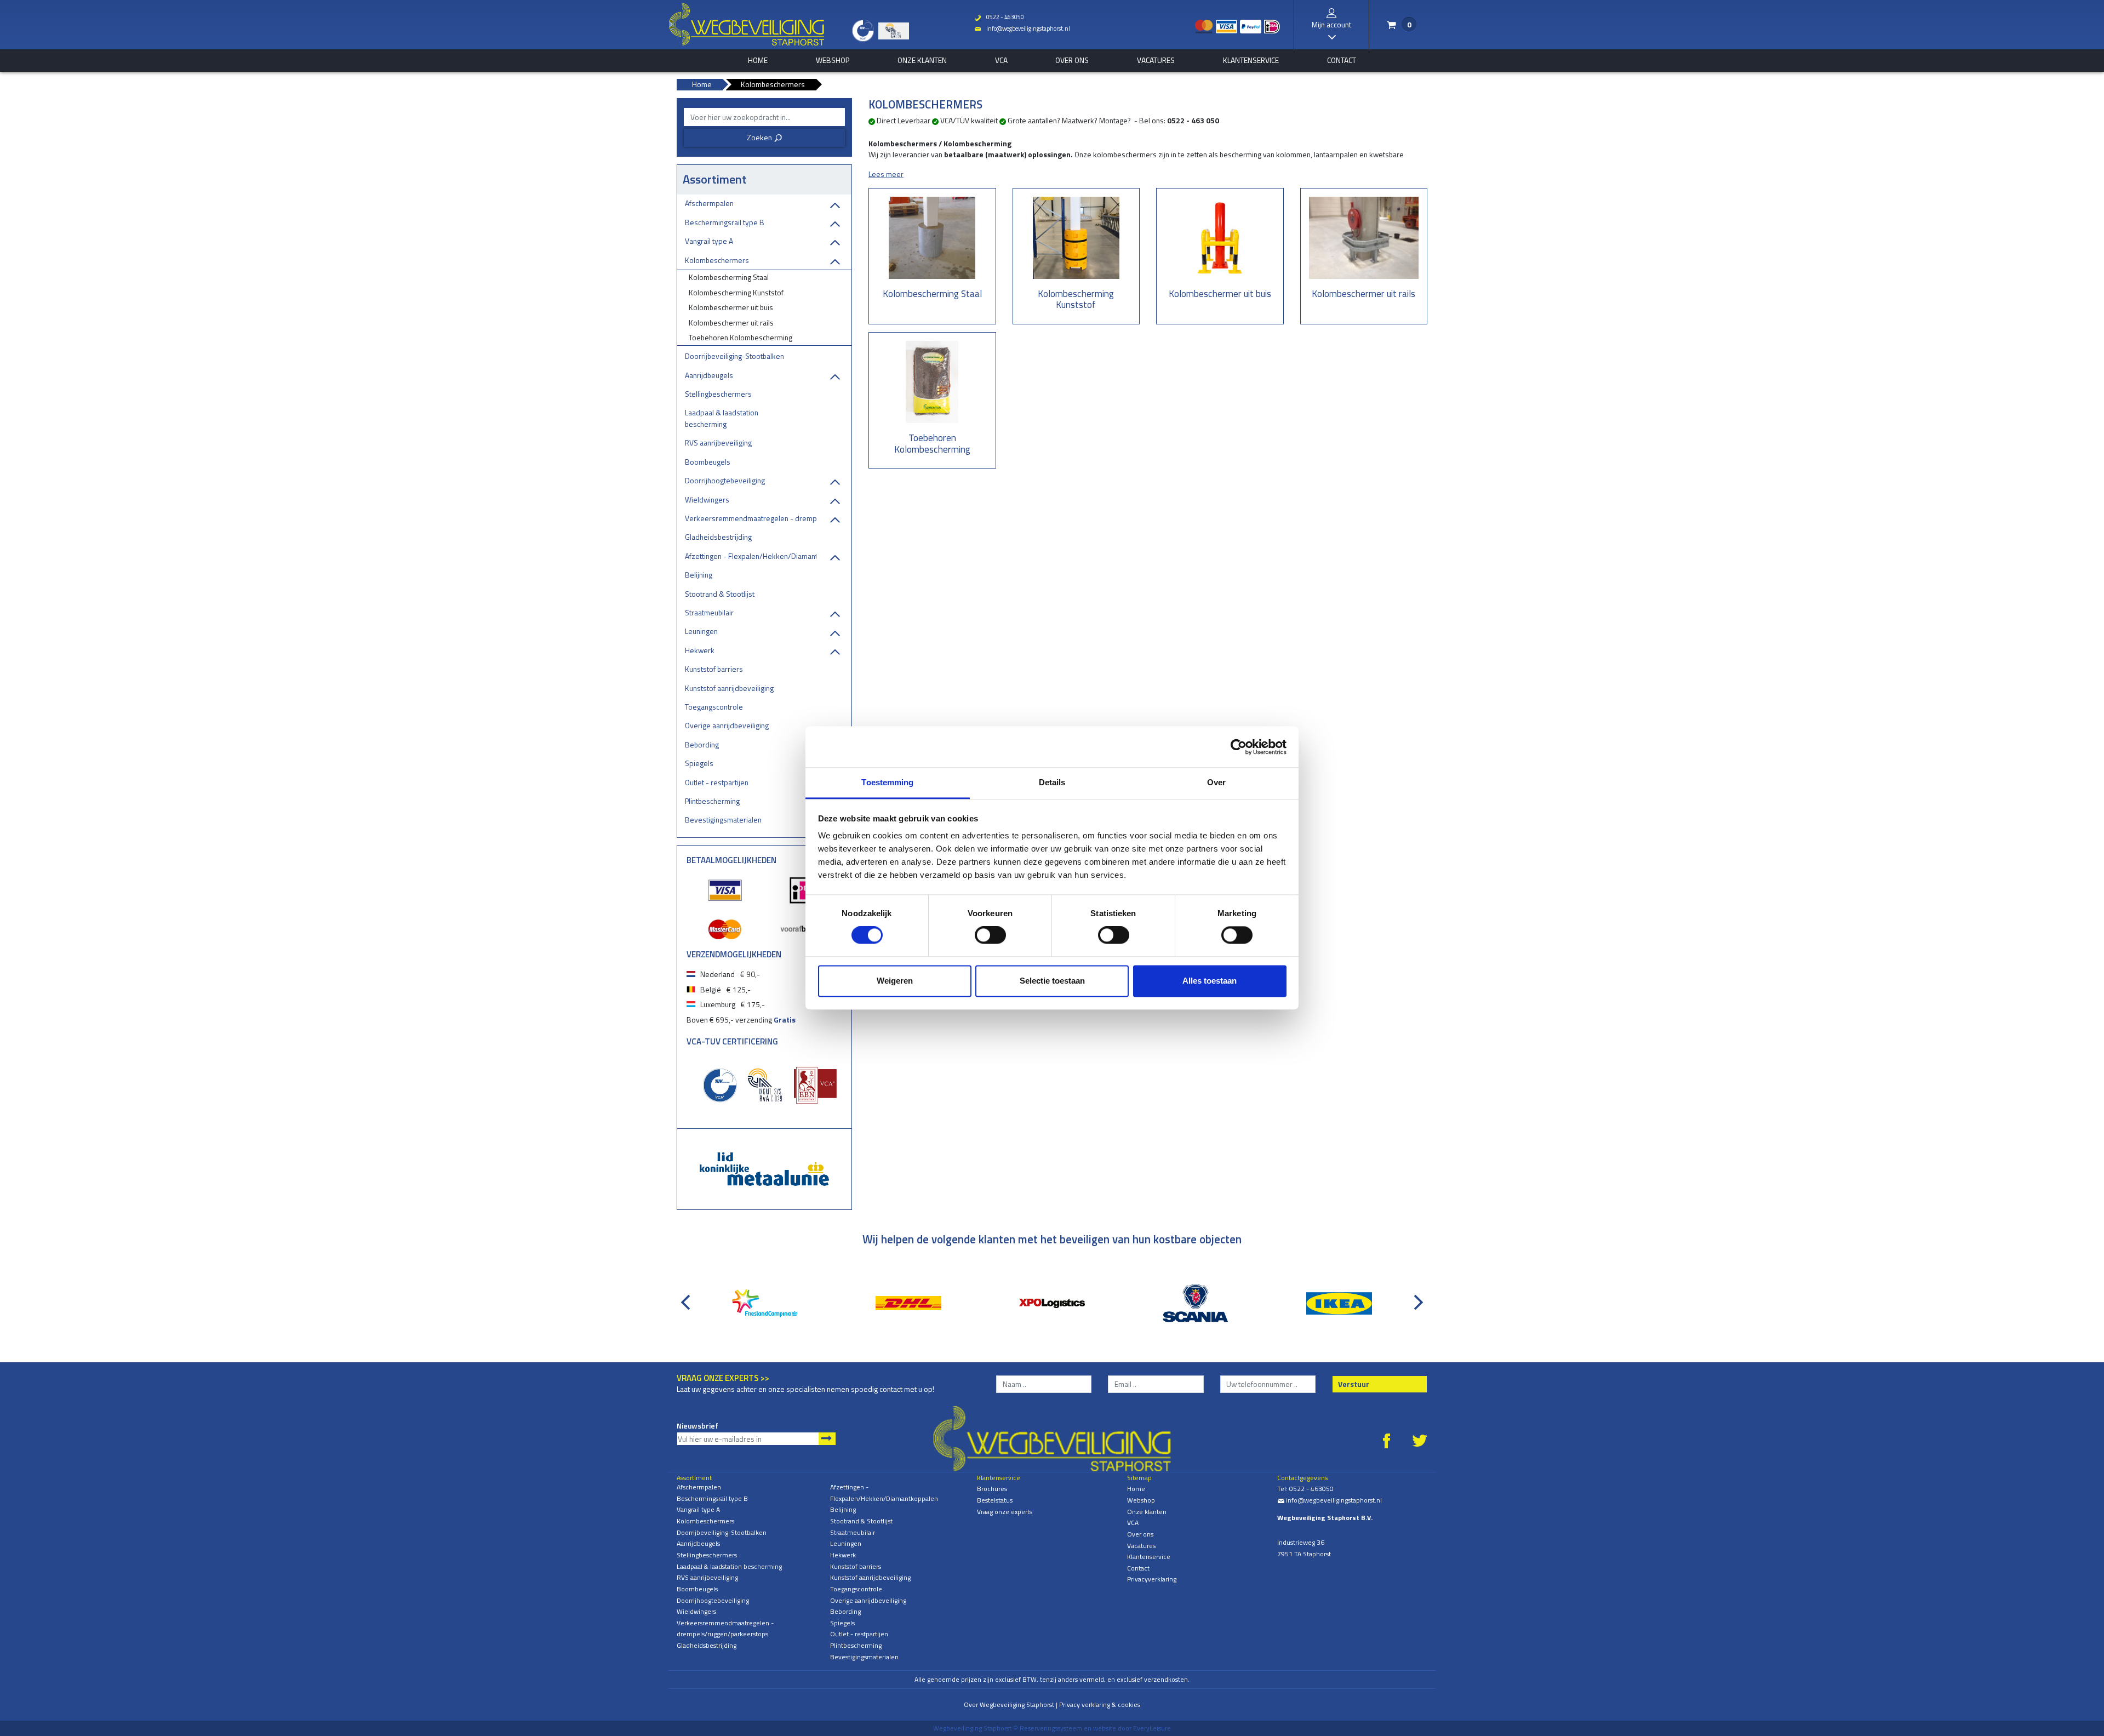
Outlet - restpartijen (717, 782)
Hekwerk (700, 650)
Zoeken (765, 137)
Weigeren (895, 981)
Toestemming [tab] (887, 782)
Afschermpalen (709, 203)
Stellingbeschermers (718, 394)
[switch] (990, 935)
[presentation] (688, 1297)
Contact (1342, 60)
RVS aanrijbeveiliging (718, 442)
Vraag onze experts (1005, 1512)
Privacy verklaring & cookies (1100, 1704)
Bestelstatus (995, 1500)
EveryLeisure (1152, 1728)
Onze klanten (922, 60)
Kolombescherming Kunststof (736, 292)
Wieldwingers (707, 499)
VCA (1001, 60)
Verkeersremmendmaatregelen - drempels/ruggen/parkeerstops (751, 518)
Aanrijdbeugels (709, 375)
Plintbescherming (712, 801)
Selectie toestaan (1052, 981)
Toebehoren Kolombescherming (741, 337)
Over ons (1072, 60)
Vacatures (1156, 60)
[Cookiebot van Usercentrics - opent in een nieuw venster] (1239, 747)
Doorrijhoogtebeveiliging (725, 480)
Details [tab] (1052, 782)
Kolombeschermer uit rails (731, 322)
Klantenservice (1251, 60)
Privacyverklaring (1152, 1579)
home (758, 60)
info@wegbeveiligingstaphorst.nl (1022, 28)
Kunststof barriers (714, 669)
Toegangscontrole (714, 707)
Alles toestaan (1210, 981)
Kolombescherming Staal (729, 277)
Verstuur (1354, 1384)
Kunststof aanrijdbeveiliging (729, 688)
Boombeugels (708, 462)
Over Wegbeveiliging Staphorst (1009, 1704)
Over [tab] (1216, 782)
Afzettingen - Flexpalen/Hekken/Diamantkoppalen (751, 556)
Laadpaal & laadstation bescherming (722, 418)
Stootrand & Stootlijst (720, 594)
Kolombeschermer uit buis (731, 307)
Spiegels (699, 763)
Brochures (992, 1489)
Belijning (699, 575)
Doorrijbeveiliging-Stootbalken (734, 356)
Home (1136, 1489)
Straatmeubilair (709, 612)
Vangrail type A (709, 241)
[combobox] (764, 117)
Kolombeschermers (717, 260)
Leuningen (701, 631)
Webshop (833, 60)
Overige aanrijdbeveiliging (727, 725)
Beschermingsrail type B (725, 222)
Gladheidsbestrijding (718, 537)
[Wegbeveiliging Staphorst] (747, 25)
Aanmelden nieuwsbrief (827, 1439)
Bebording (702, 744)
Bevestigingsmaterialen (723, 820)
